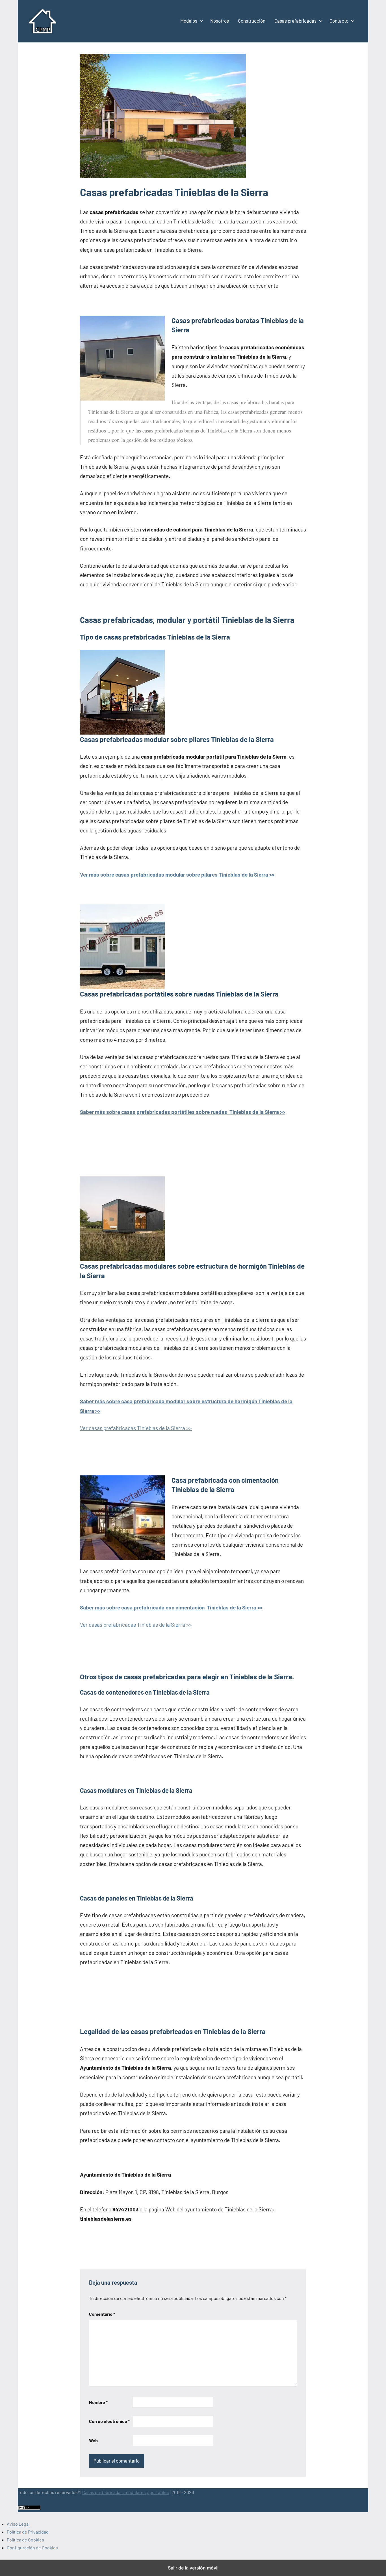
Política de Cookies (25, 2540)
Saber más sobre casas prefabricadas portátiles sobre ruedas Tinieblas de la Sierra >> (183, 1112)
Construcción (252, 21)
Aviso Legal (18, 2524)
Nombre (98, 2402)
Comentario (102, 2314)
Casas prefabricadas (295, 21)
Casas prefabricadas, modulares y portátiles (126, 2492)
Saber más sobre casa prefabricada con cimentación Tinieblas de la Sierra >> (171, 1607)
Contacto (339, 21)
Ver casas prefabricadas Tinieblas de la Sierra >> (136, 1428)
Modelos (189, 21)
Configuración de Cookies (32, 2548)
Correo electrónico (109, 2421)
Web (93, 2440)
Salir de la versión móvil (193, 2568)
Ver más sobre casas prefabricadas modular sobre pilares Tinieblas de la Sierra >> (177, 874)
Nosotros (220, 21)
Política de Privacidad (28, 2532)
